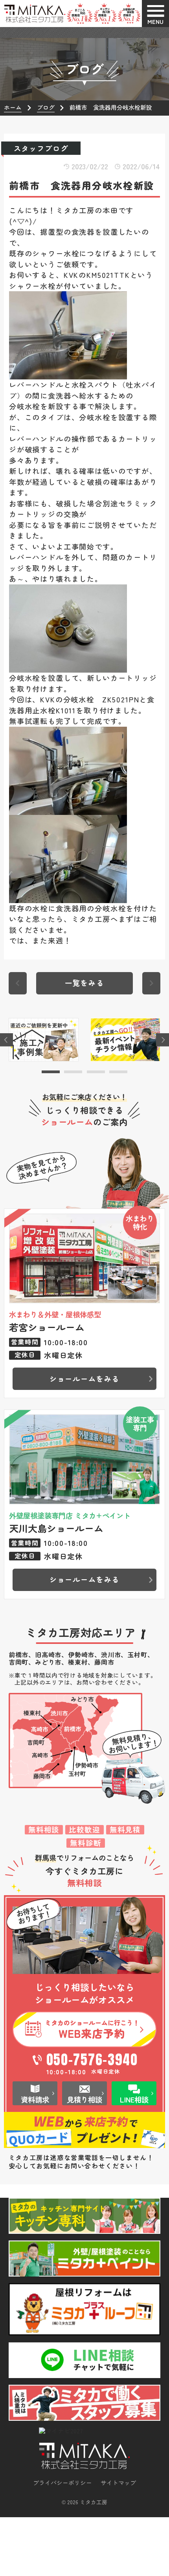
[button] (51, 1072)
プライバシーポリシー (62, 2483)
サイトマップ (118, 2483)
